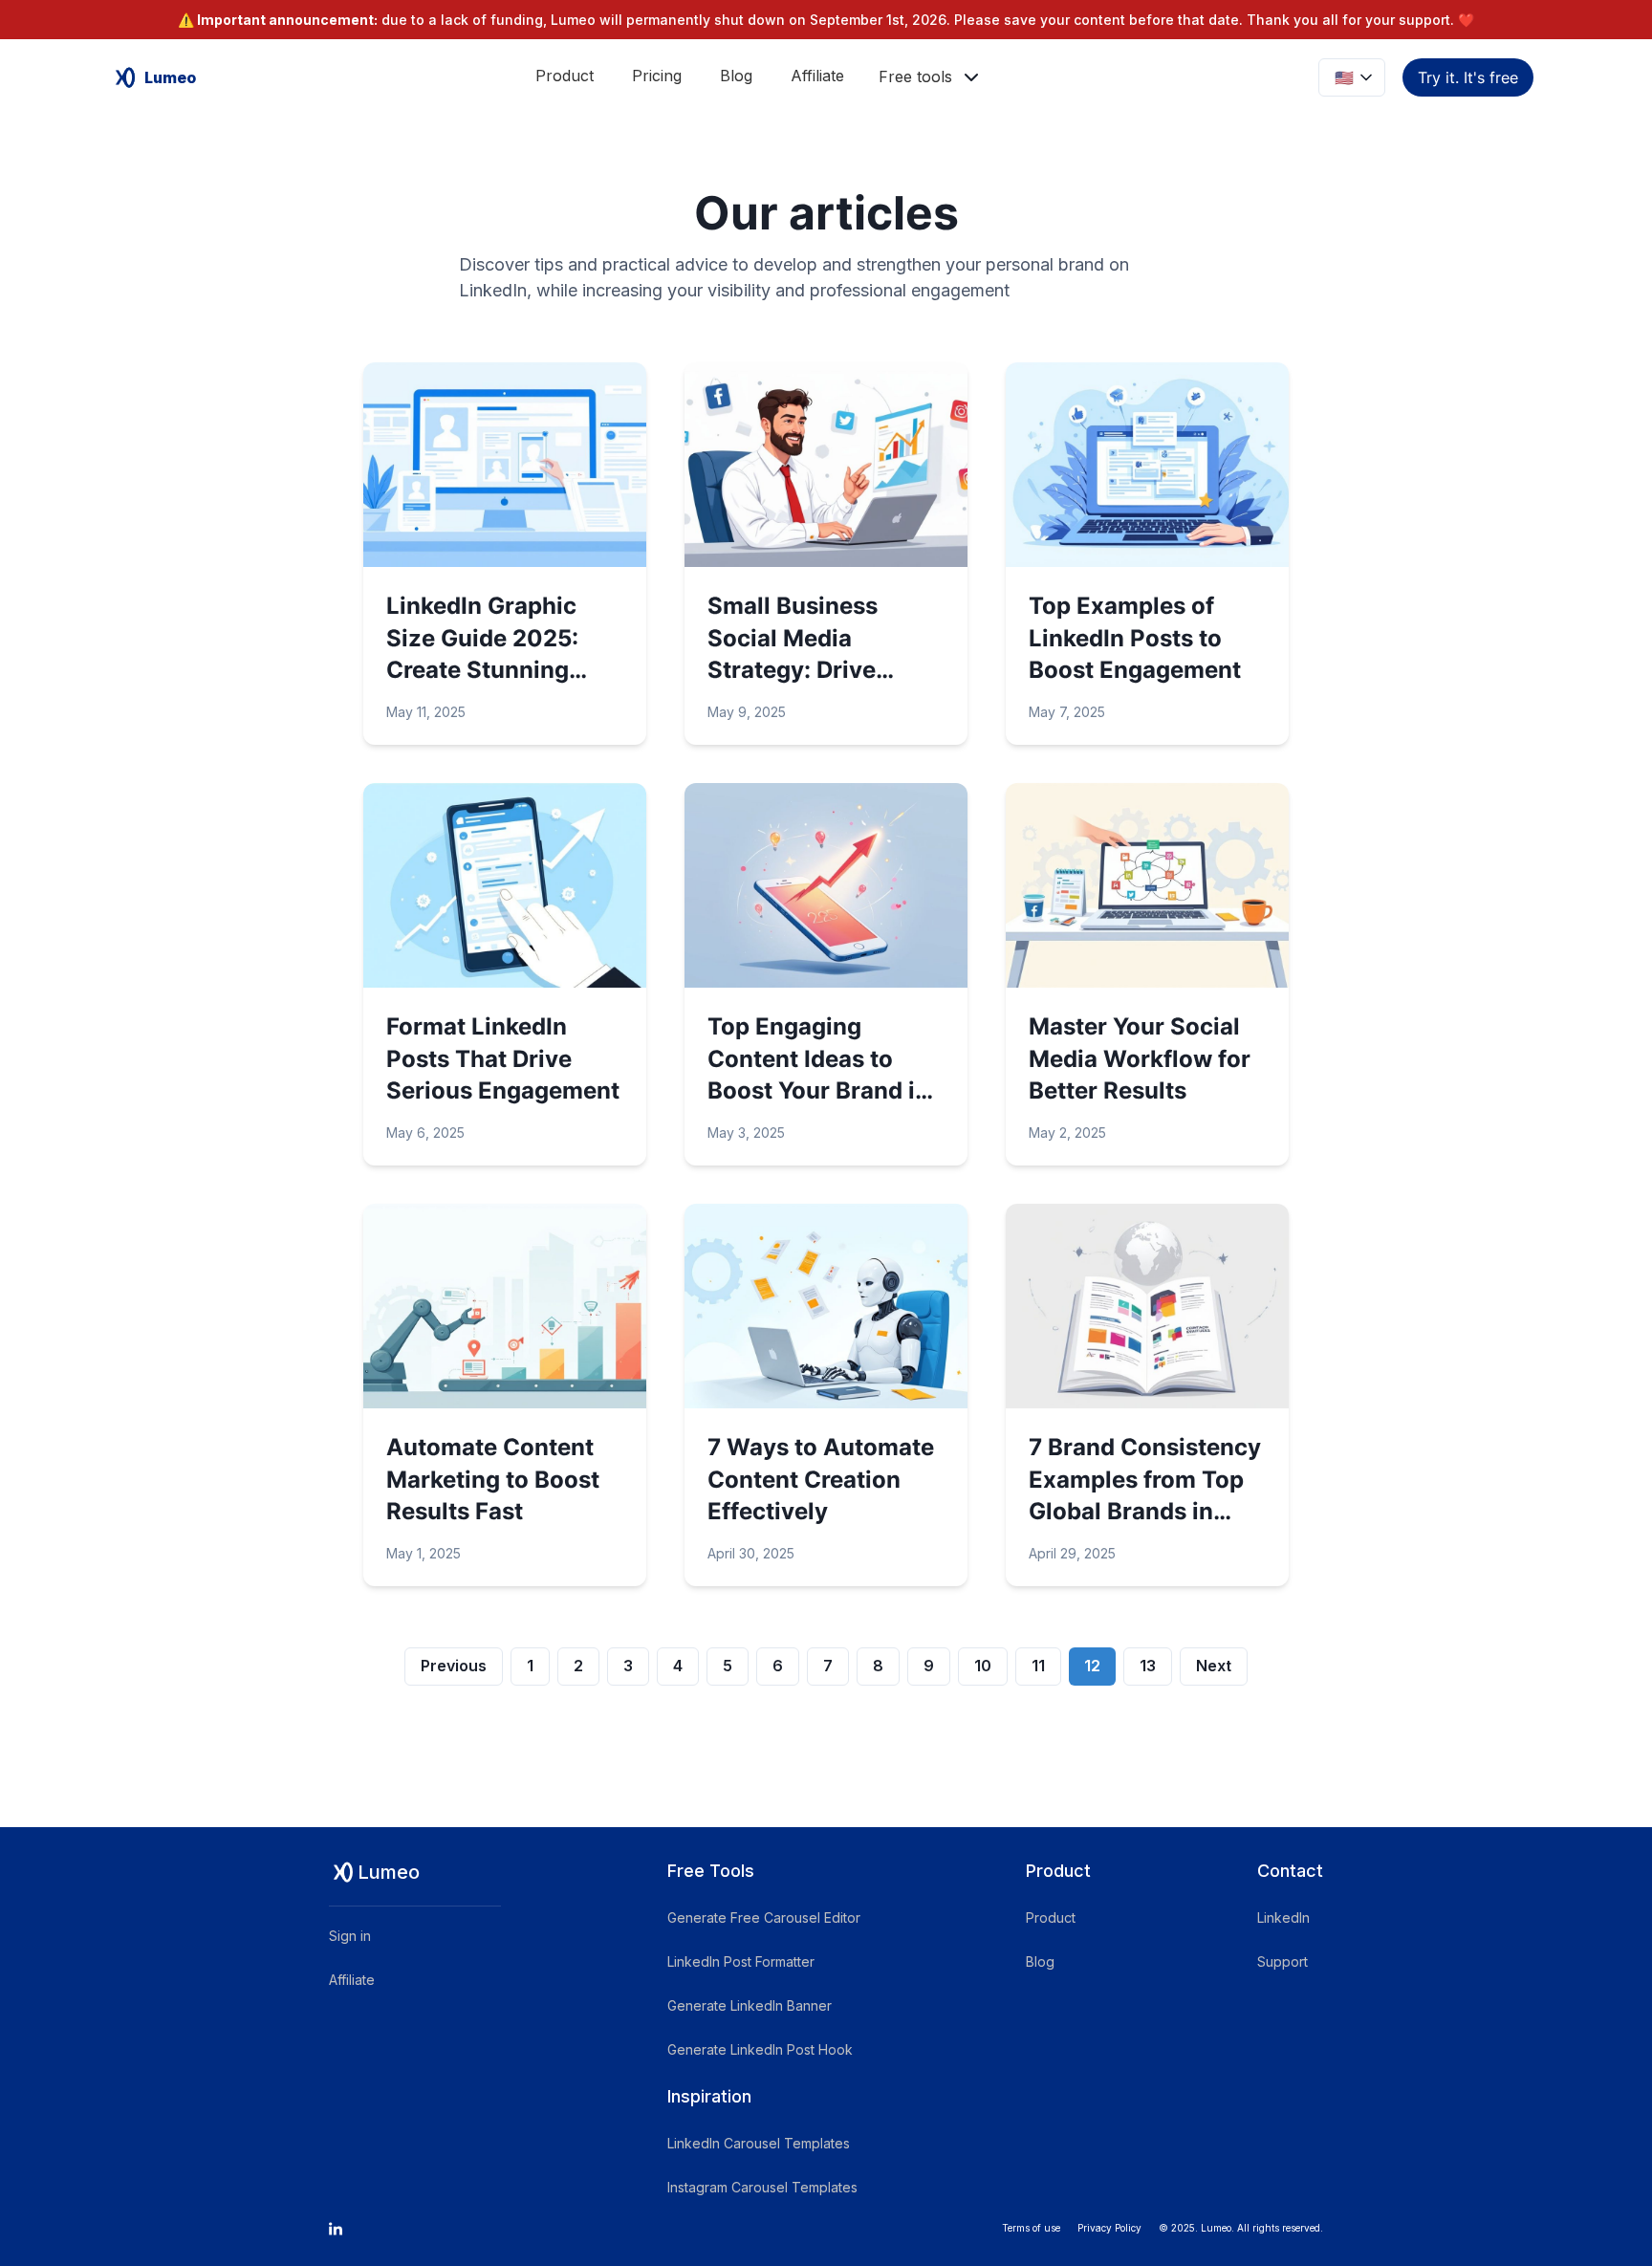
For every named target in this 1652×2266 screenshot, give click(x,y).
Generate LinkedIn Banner (750, 2005)
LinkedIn (1283, 1917)
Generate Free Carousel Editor (764, 1917)
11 (1038, 1666)
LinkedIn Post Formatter (741, 1961)
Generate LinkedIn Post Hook (760, 2049)
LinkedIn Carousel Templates (759, 2143)
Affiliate (817, 76)
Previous (454, 1666)
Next (1214, 1666)
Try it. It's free (1468, 77)
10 (983, 1666)
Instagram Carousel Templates (762, 2187)
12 (1092, 1666)
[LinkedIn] (336, 2229)
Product (565, 76)
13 (1148, 1666)
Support (1282, 1961)
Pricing (657, 76)
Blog (736, 76)
